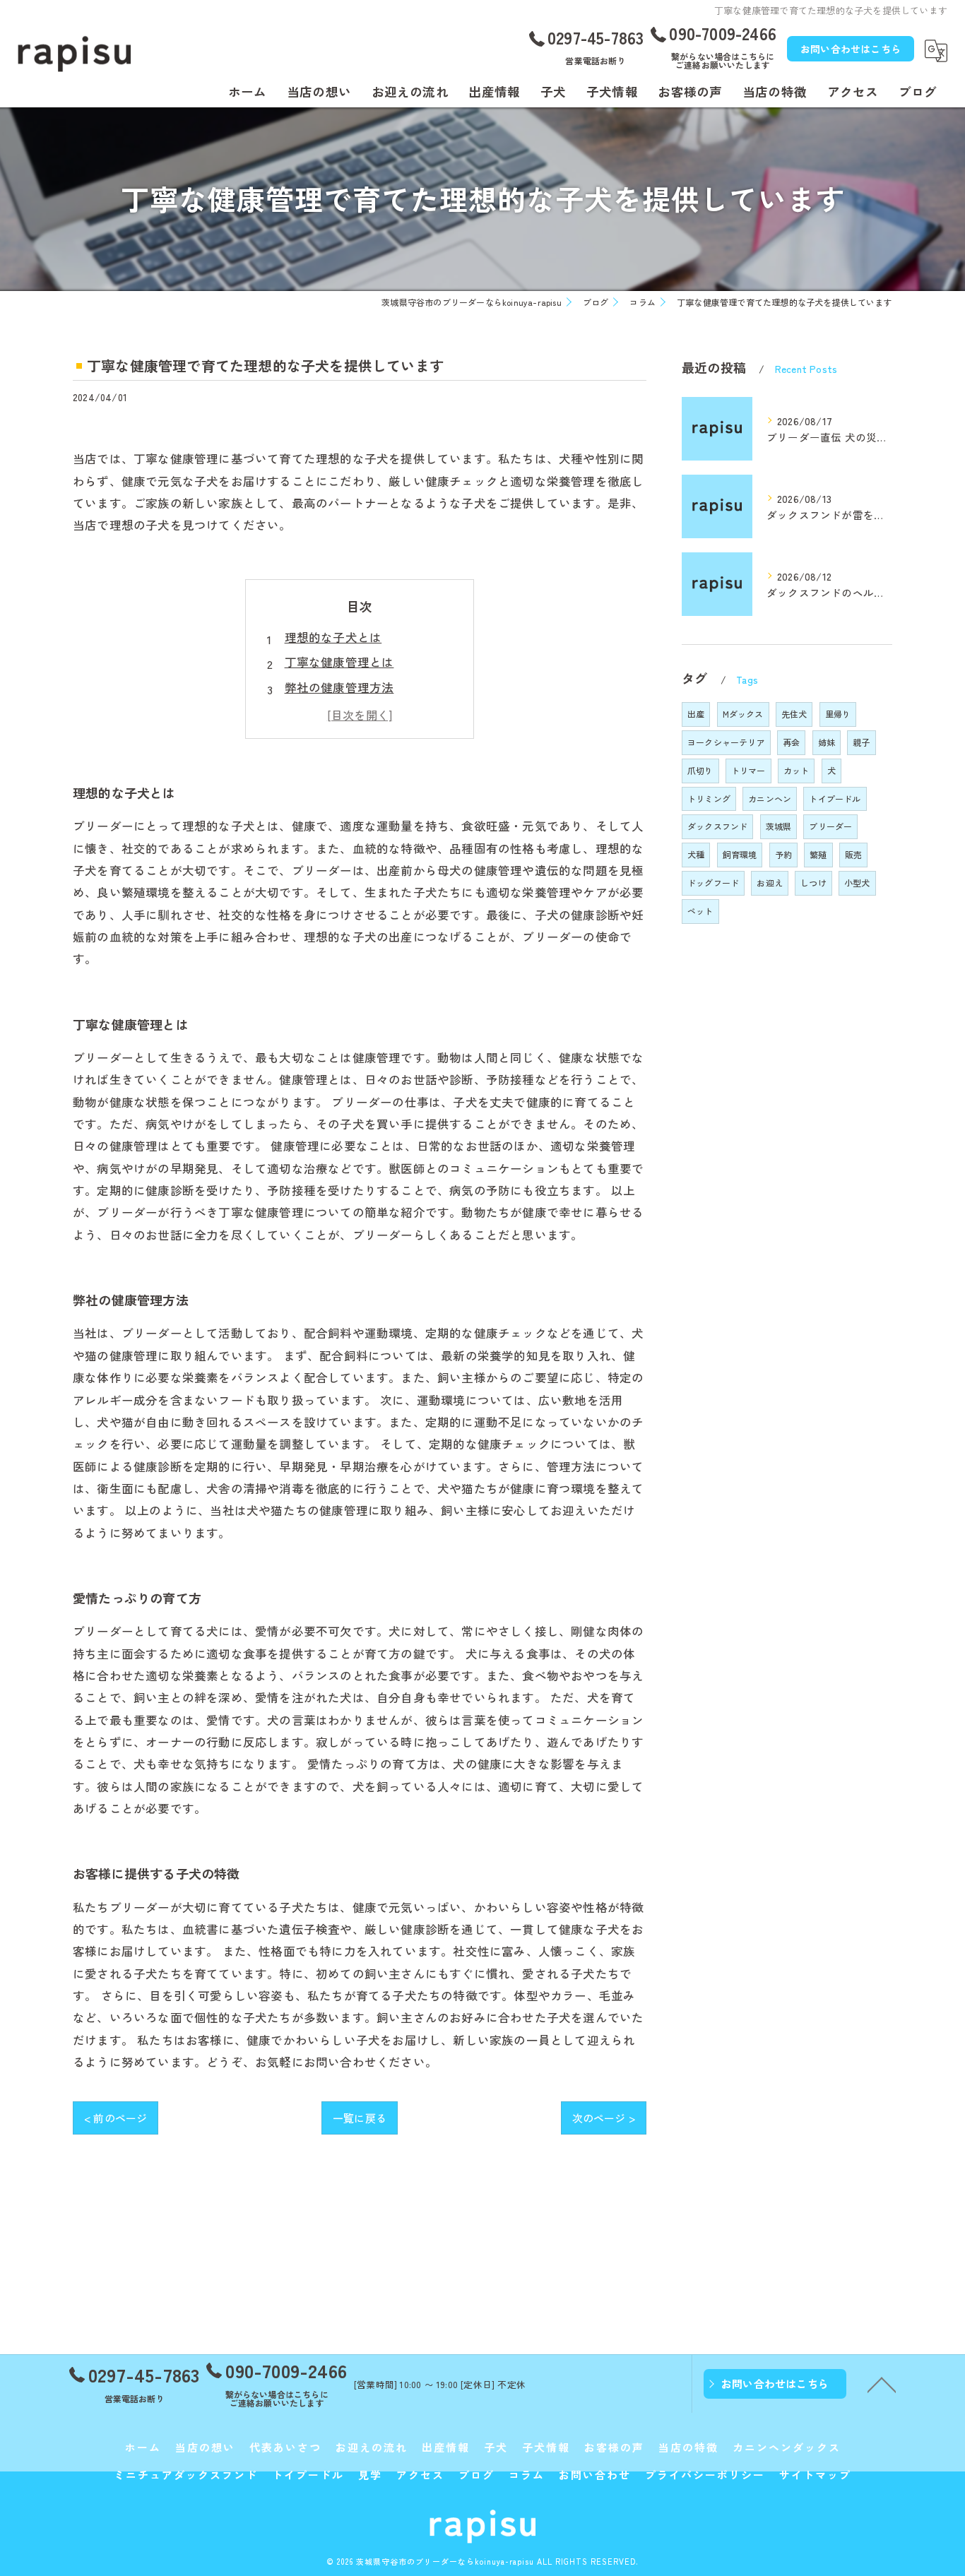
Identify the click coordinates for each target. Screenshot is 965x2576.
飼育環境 (740, 854)
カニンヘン (770, 799)
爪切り (700, 770)
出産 (696, 714)
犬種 (696, 854)
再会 (791, 742)
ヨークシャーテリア (726, 742)
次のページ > (604, 2118)
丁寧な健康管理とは (339, 662)
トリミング (709, 799)
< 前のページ (116, 2118)
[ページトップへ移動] (882, 2384)
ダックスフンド (717, 826)
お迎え (770, 883)
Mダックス (743, 714)
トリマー (748, 770)
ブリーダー (830, 826)
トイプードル (835, 799)
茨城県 (779, 826)
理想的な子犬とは (333, 637)
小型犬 (857, 883)
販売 (853, 854)
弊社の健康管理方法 (339, 687)
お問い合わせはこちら (851, 49)
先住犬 (794, 714)
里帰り (838, 714)
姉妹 (827, 742)
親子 (861, 742)
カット (797, 770)
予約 (783, 854)
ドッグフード (713, 883)
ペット (700, 911)
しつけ (813, 883)
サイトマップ (815, 2475)
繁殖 (818, 854)
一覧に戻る (360, 2118)
